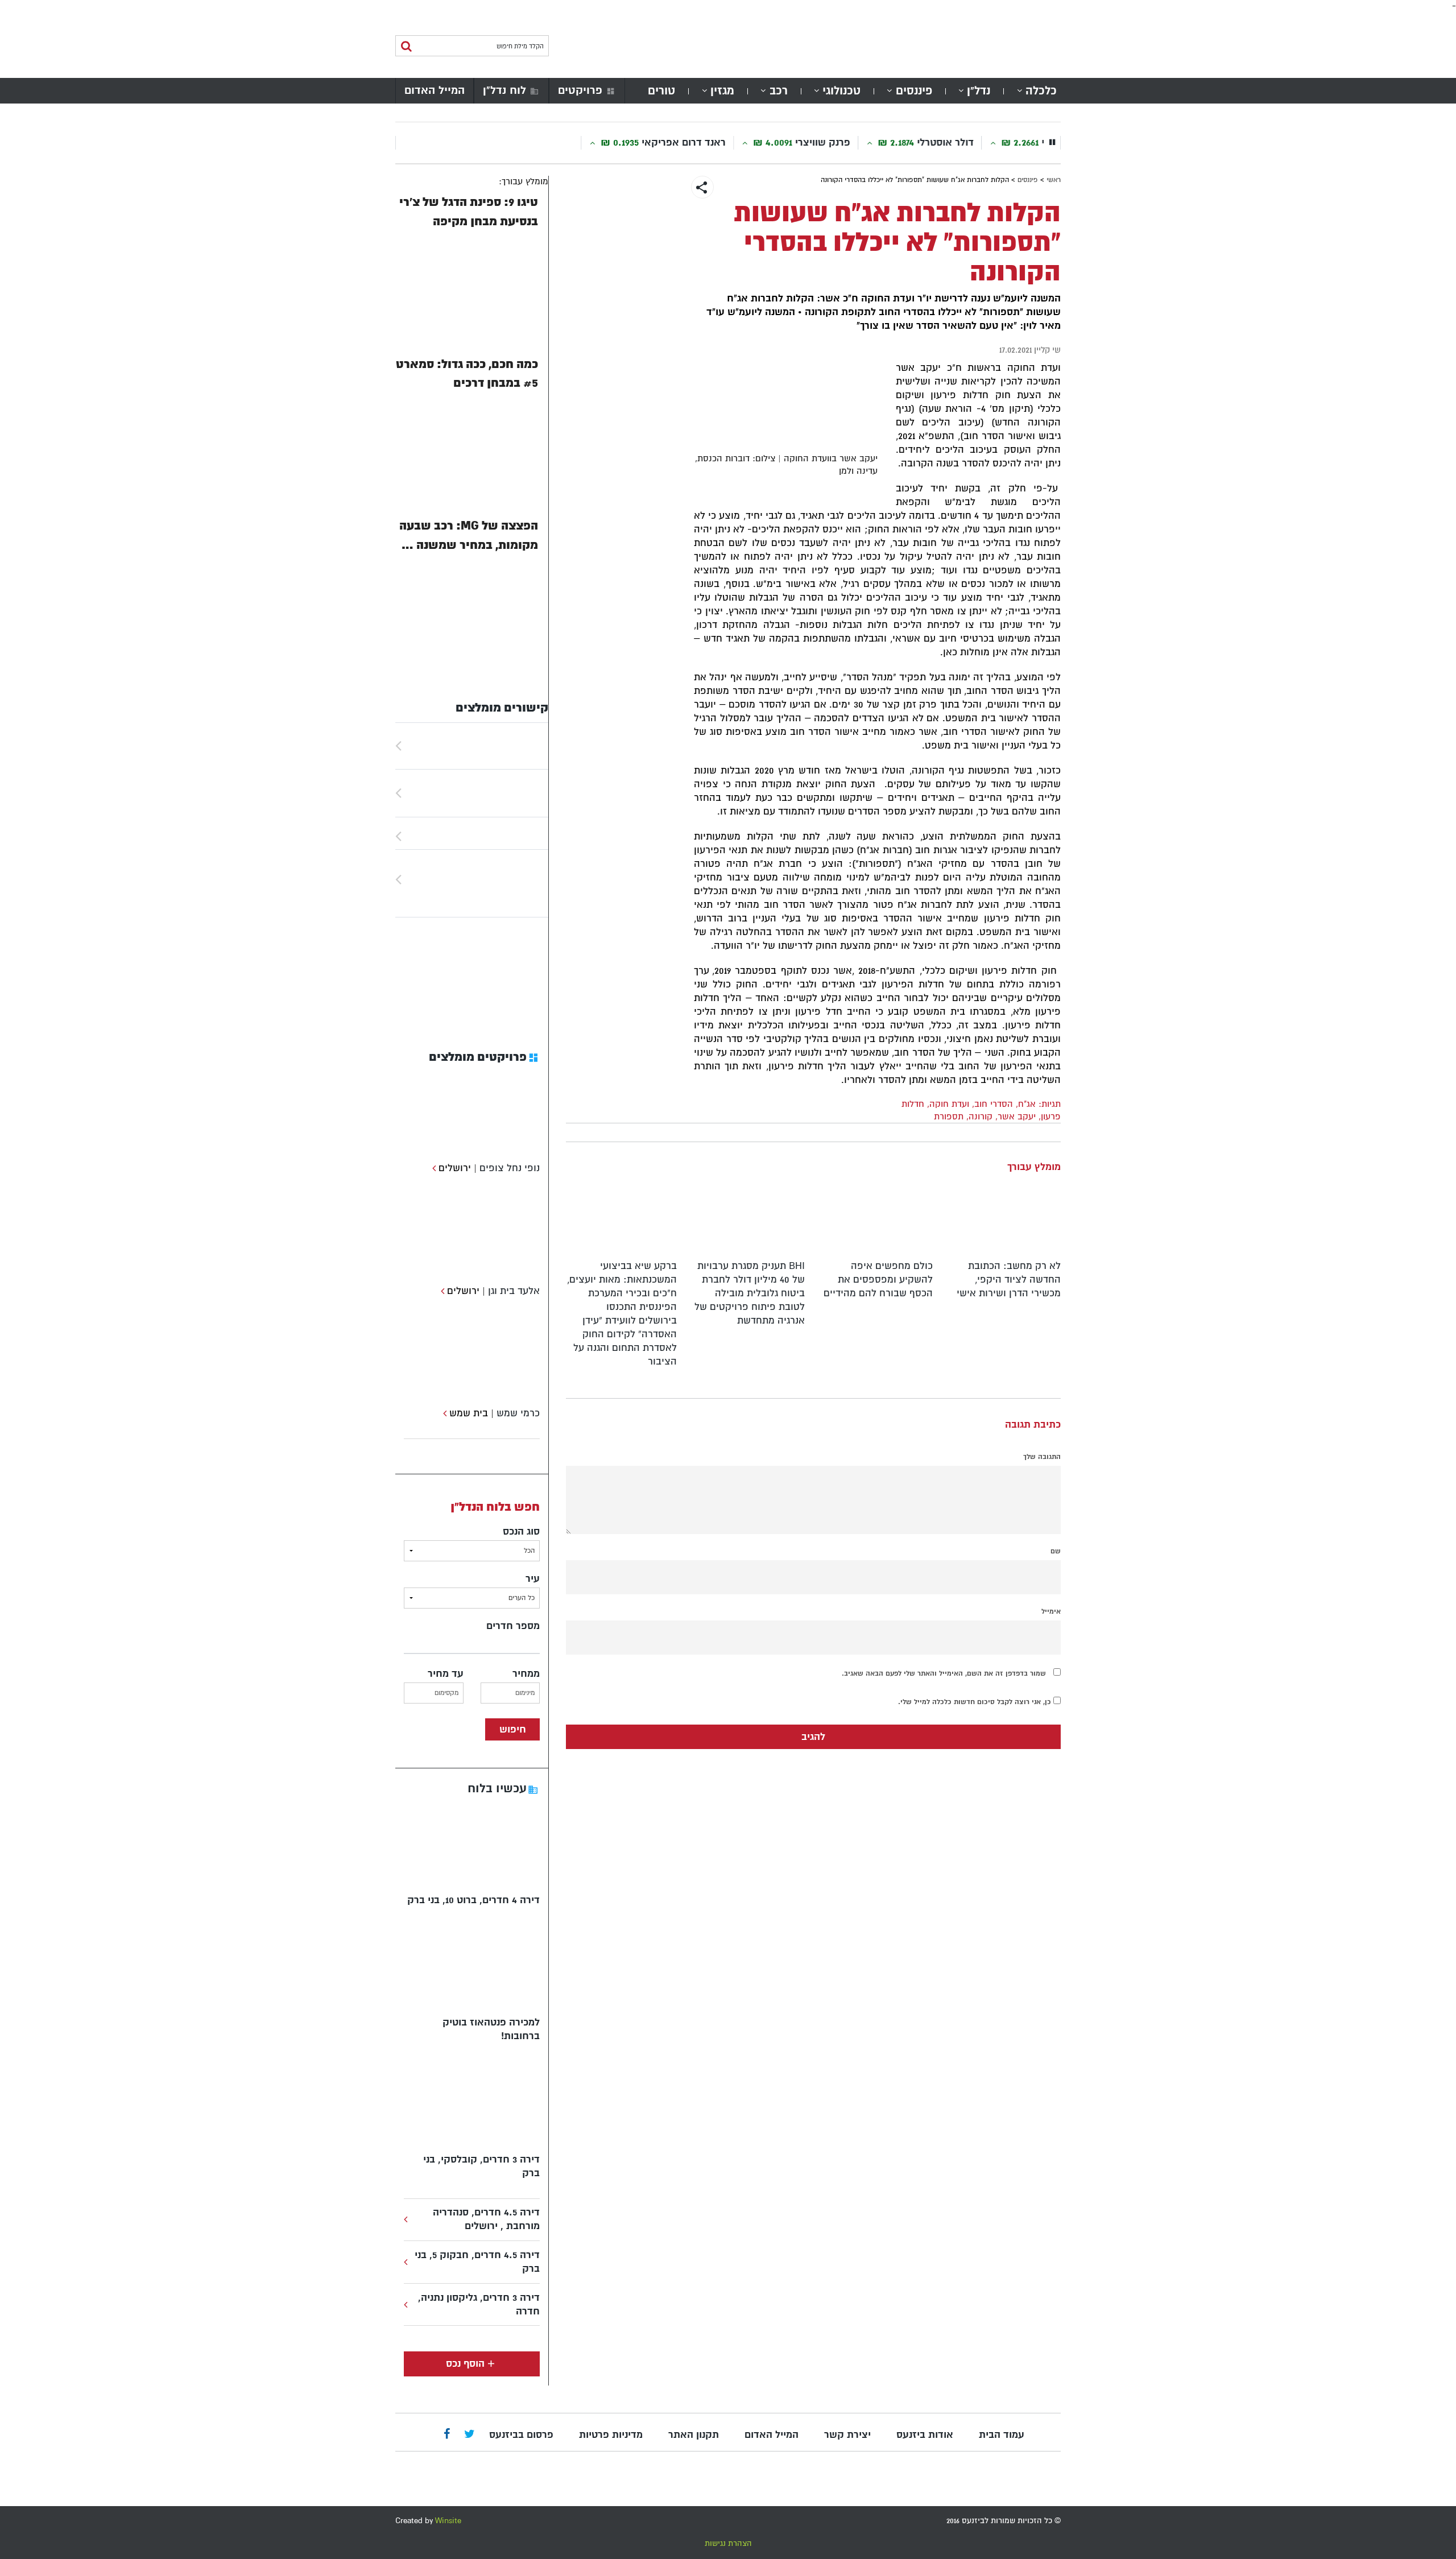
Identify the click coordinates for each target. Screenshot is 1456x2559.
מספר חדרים (513, 1626)
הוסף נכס (465, 2364)
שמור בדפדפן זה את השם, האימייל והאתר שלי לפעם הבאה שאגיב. (944, 1673)
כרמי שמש (518, 1413)
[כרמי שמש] (443, 1413)
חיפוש (513, 1729)
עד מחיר (446, 1674)
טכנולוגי (841, 91)
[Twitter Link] (470, 2435)
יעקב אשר (1017, 1117)
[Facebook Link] (447, 2435)
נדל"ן (979, 91)
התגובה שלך (1042, 1457)
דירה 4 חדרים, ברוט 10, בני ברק (473, 1900)
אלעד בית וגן (514, 1291)
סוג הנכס (521, 1531)
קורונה (981, 1117)
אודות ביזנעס (925, 2435)
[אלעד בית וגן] (441, 1291)
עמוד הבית (1002, 2435)
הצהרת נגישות (728, 2543)
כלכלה (1041, 91)
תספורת (949, 1117)
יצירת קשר (847, 2435)
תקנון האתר (694, 2435)
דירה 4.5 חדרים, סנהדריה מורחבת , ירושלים (486, 2219)
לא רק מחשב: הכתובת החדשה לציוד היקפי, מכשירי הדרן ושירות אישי (1009, 1279)
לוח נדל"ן (504, 90)
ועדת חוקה (949, 1104)
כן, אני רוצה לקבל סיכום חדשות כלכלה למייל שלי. (976, 1702)
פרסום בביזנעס (521, 2435)
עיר (533, 1579)
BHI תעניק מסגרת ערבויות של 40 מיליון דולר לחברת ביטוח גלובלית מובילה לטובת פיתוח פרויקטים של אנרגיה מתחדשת (750, 1293)
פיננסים (914, 91)
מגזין (722, 91)
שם (1056, 1551)
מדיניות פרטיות (611, 2435)
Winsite (448, 2521)
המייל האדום (435, 90)
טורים (661, 91)
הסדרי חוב (994, 1104)
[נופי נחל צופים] (433, 1168)
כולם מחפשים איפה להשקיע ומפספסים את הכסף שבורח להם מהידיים (878, 1279)
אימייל (1051, 1611)
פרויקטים (580, 90)
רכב (779, 91)
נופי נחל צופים (510, 1168)
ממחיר (526, 1674)
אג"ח (1027, 1104)
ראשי (1054, 180)
